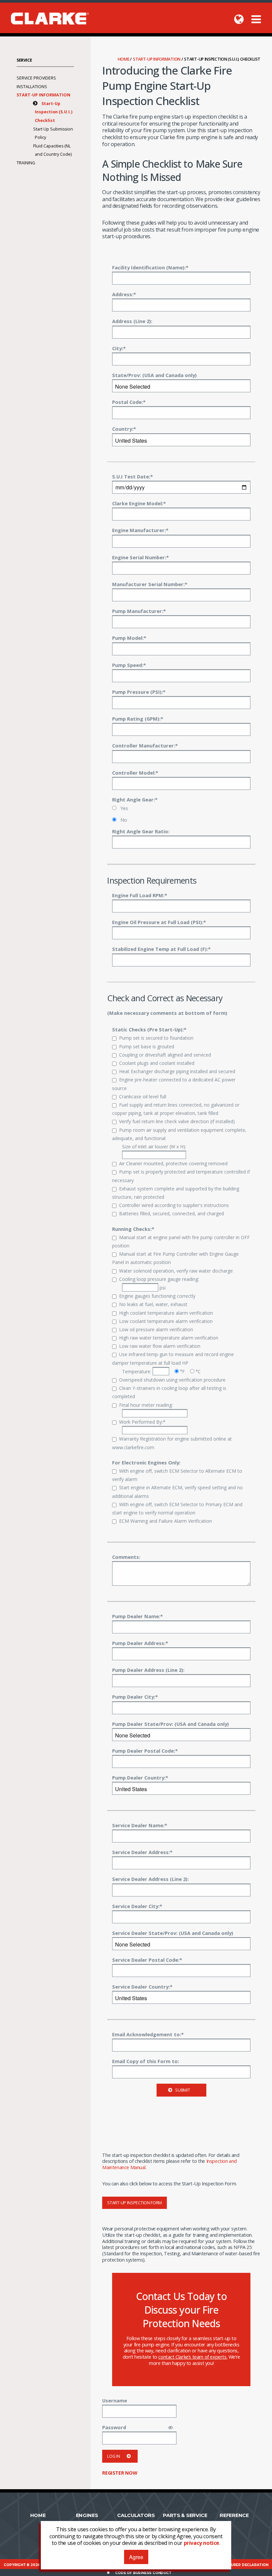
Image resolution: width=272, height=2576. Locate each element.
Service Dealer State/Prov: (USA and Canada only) (173, 1933)
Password (114, 2427)
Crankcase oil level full (143, 1096)
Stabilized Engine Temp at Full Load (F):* (161, 949)
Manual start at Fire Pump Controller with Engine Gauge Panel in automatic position (175, 1258)
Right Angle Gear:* (135, 799)
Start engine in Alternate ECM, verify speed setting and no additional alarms (177, 1492)
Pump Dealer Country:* (140, 1778)
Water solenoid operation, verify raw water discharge (176, 1271)
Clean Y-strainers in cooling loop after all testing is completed (169, 1392)
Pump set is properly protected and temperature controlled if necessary (181, 1176)
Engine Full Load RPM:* (140, 895)
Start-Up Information (157, 59)
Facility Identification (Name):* (150, 267)
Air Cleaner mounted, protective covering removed (173, 1163)
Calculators (136, 2515)
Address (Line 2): (132, 321)
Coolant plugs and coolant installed (157, 1063)
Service (24, 60)
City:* (119, 348)
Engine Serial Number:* (140, 557)
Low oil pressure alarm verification (156, 1329)
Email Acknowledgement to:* (148, 2034)
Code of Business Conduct (143, 2573)
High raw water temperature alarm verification (169, 1338)
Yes (124, 808)
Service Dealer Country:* (142, 1987)
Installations (32, 87)
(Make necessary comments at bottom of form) (167, 1013)
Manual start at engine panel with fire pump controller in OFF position (181, 1241)
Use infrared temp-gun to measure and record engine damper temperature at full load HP (173, 1358)
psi (162, 1288)
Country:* (124, 429)
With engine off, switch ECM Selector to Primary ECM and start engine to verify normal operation (177, 1508)
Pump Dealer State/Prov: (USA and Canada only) (170, 1724)
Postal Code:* (129, 402)
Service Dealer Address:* (142, 1852)
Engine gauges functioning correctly (157, 1296)
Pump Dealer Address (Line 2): (148, 1670)
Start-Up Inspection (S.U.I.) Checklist (54, 112)
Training (26, 163)
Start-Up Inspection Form (135, 2203)
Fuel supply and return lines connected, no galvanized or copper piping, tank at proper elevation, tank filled (176, 1109)
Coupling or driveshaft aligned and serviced (165, 1055)
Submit (182, 2090)
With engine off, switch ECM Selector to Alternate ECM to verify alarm (177, 1475)
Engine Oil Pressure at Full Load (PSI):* (159, 922)
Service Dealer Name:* (140, 1825)
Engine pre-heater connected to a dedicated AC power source (174, 1084)
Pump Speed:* (129, 665)
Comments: (126, 1557)
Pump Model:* (129, 638)
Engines (87, 2515)
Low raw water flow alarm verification (160, 1346)
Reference (234, 2515)
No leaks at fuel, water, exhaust (153, 1304)
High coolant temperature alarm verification (166, 1313)
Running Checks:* (133, 1229)
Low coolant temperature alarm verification (166, 1321)
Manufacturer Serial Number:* (150, 584)
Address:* (124, 294)
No (123, 820)
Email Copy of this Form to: (146, 2061)
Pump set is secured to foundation (156, 1038)
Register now (120, 2473)
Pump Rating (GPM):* (138, 719)
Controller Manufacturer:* (145, 745)
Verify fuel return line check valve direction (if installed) (177, 1121)
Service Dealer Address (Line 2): (150, 1879)
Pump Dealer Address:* (140, 1643)
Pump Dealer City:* (135, 1697)
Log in (113, 2456)
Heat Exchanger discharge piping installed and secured (177, 1071)
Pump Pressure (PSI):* (139, 692)
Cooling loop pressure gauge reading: (159, 1279)
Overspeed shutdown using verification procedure (172, 1380)
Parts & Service (185, 2515)
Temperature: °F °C (161, 1371)
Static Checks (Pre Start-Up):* (149, 1029)
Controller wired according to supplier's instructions (174, 1205)
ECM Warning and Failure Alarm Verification (166, 1521)
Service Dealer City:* (137, 1906)
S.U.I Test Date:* (133, 476)
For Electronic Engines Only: (146, 1462)
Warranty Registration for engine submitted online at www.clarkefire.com (172, 1443)
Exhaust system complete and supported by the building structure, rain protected (176, 1193)
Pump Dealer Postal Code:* (145, 1751)
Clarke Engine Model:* (139, 503)
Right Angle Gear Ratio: (141, 831)
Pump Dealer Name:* (137, 1616)
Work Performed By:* (142, 1422)
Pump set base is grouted (147, 1046)
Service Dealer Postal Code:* (147, 1960)
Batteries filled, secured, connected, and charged (171, 1213)
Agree (136, 2557)
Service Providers (36, 78)
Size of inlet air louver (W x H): (154, 1147)
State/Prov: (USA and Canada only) (154, 375)
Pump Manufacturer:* (139, 611)
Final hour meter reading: (146, 1405)
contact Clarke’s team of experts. (193, 2357)
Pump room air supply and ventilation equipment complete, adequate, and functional (179, 1134)
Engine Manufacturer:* (140, 530)
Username (115, 2400)
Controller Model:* (135, 773)
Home (124, 59)
